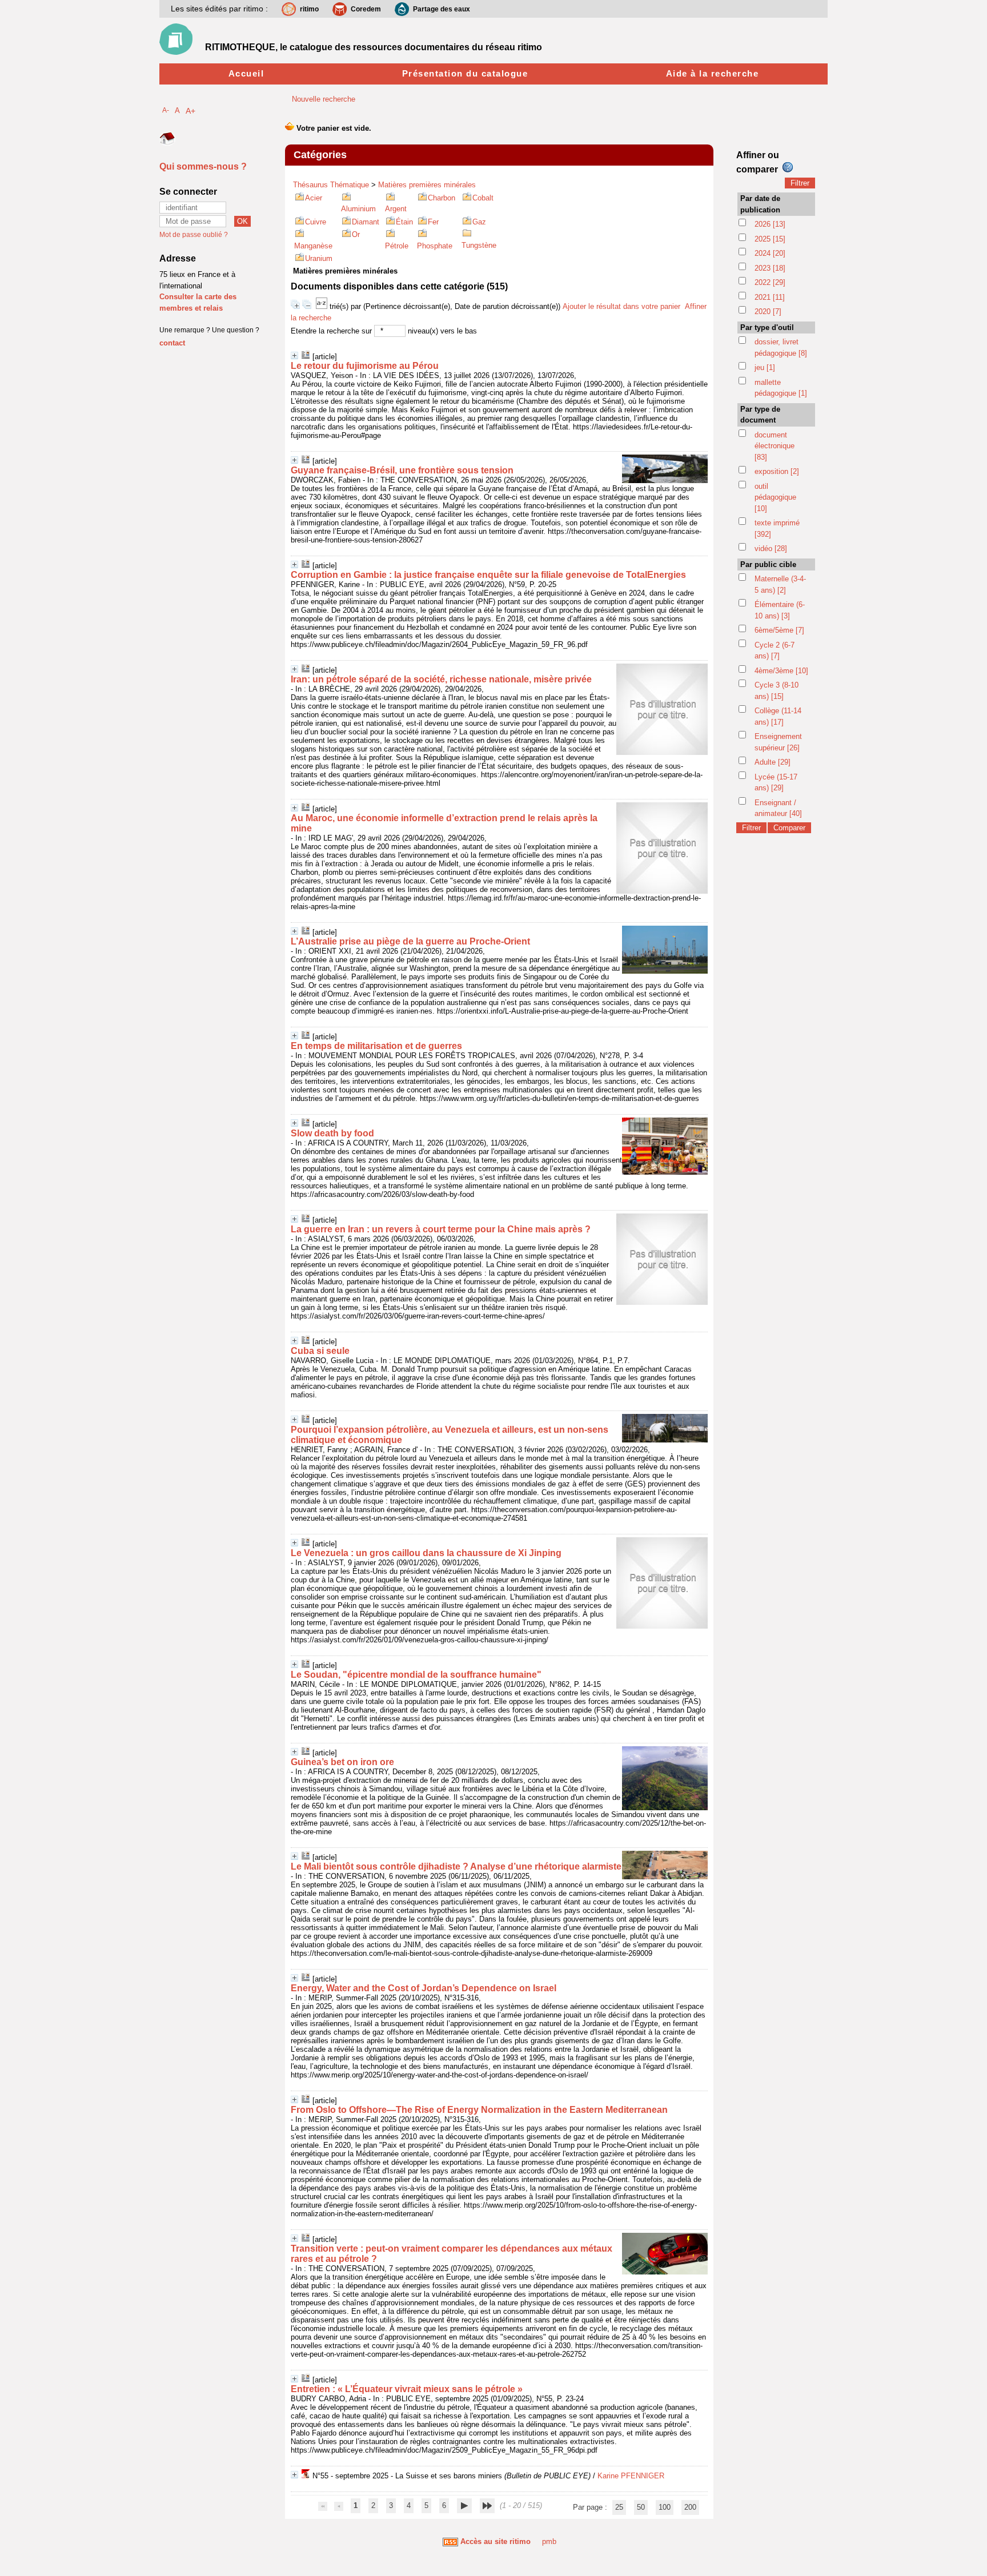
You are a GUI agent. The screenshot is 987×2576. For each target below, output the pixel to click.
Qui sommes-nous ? (203, 166)
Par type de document (760, 415)
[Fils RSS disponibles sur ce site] (450, 2541)
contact (172, 343)
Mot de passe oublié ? (194, 235)
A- (166, 110)
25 (619, 2507)
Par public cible (768, 564)
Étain (404, 222)
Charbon (442, 198)
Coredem (366, 9)
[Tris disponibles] (323, 306)
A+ (190, 111)
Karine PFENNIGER (631, 2476)
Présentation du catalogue (465, 73)
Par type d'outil (767, 327)
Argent (396, 209)
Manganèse (313, 246)
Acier (314, 198)
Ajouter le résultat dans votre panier (621, 306)
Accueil (246, 73)
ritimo (309, 9)
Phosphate (435, 246)
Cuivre (316, 222)
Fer (433, 222)
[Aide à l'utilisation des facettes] (788, 167)
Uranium (319, 258)
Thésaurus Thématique (331, 185)
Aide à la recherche (713, 73)
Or (356, 234)
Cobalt (483, 198)
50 (641, 2507)
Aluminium (358, 209)
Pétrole (397, 246)
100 (665, 2507)
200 (690, 2507)
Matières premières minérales (427, 185)
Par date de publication (760, 204)
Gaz (479, 222)
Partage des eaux (442, 9)
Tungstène (479, 245)
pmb (549, 2541)
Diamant (366, 222)
